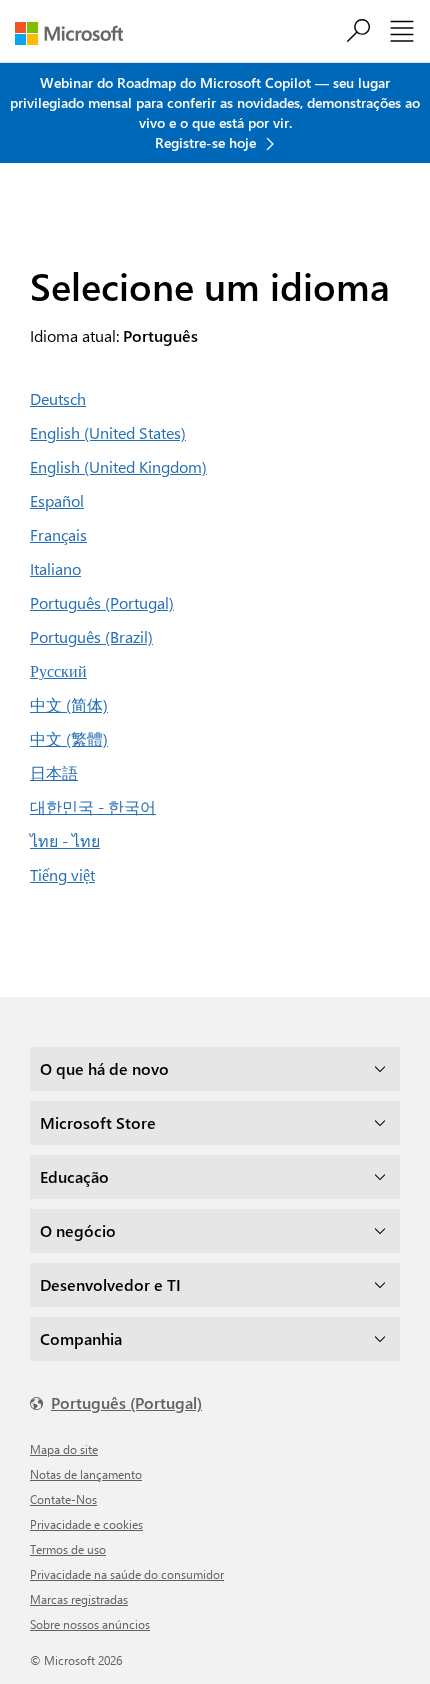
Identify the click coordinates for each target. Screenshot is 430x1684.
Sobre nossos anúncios (90, 1624)
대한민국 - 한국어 (93, 806)
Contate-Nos (63, 1499)
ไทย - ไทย (65, 840)
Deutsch (58, 398)
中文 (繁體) (69, 738)
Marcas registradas (79, 1599)
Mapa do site (64, 1449)
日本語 (54, 772)
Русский (58, 670)
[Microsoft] (76, 33)
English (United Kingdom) (118, 466)
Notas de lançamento (86, 1474)
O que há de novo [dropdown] (104, 1068)
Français (58, 534)
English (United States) (108, 432)
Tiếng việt (62, 874)
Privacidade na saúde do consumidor (127, 1574)
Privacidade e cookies (86, 1524)
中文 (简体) (69, 704)
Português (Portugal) (102, 602)
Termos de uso (68, 1549)
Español (57, 500)
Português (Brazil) (91, 636)
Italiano (55, 568)
